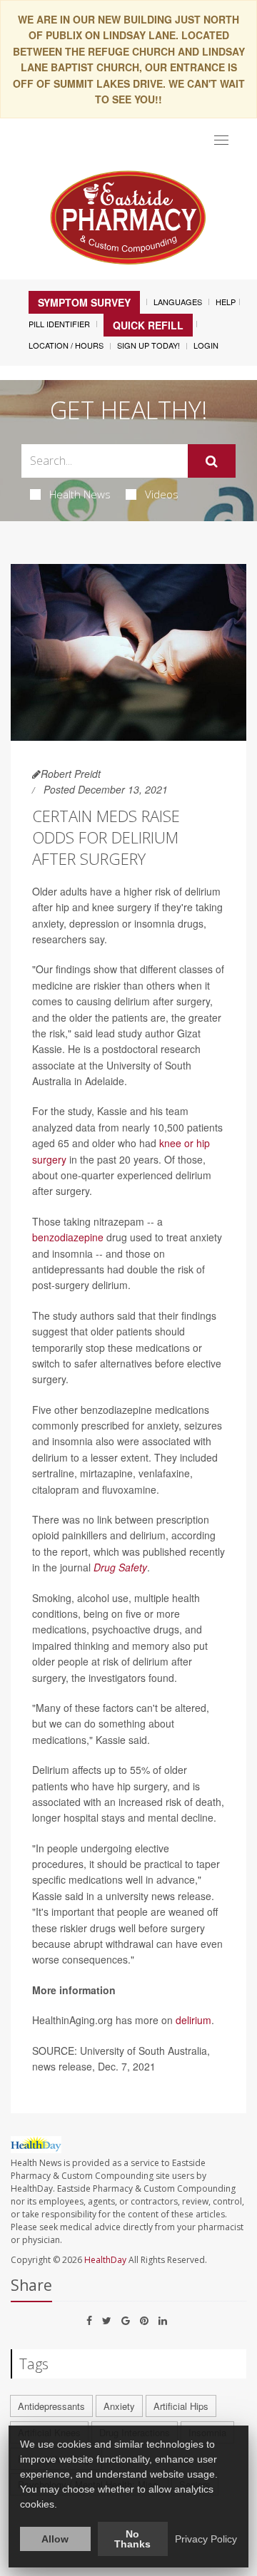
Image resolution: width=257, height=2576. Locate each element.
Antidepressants (51, 2406)
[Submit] (212, 461)
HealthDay (105, 2260)
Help (226, 302)
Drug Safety (120, 1567)
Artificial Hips (181, 2406)
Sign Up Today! (148, 345)
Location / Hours (66, 345)
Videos (162, 494)
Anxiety (119, 2406)
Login (206, 345)
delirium (193, 2020)
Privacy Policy (206, 2539)
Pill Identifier (59, 324)
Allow (55, 2539)
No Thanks (132, 2539)
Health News (80, 494)
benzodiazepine (68, 1237)
